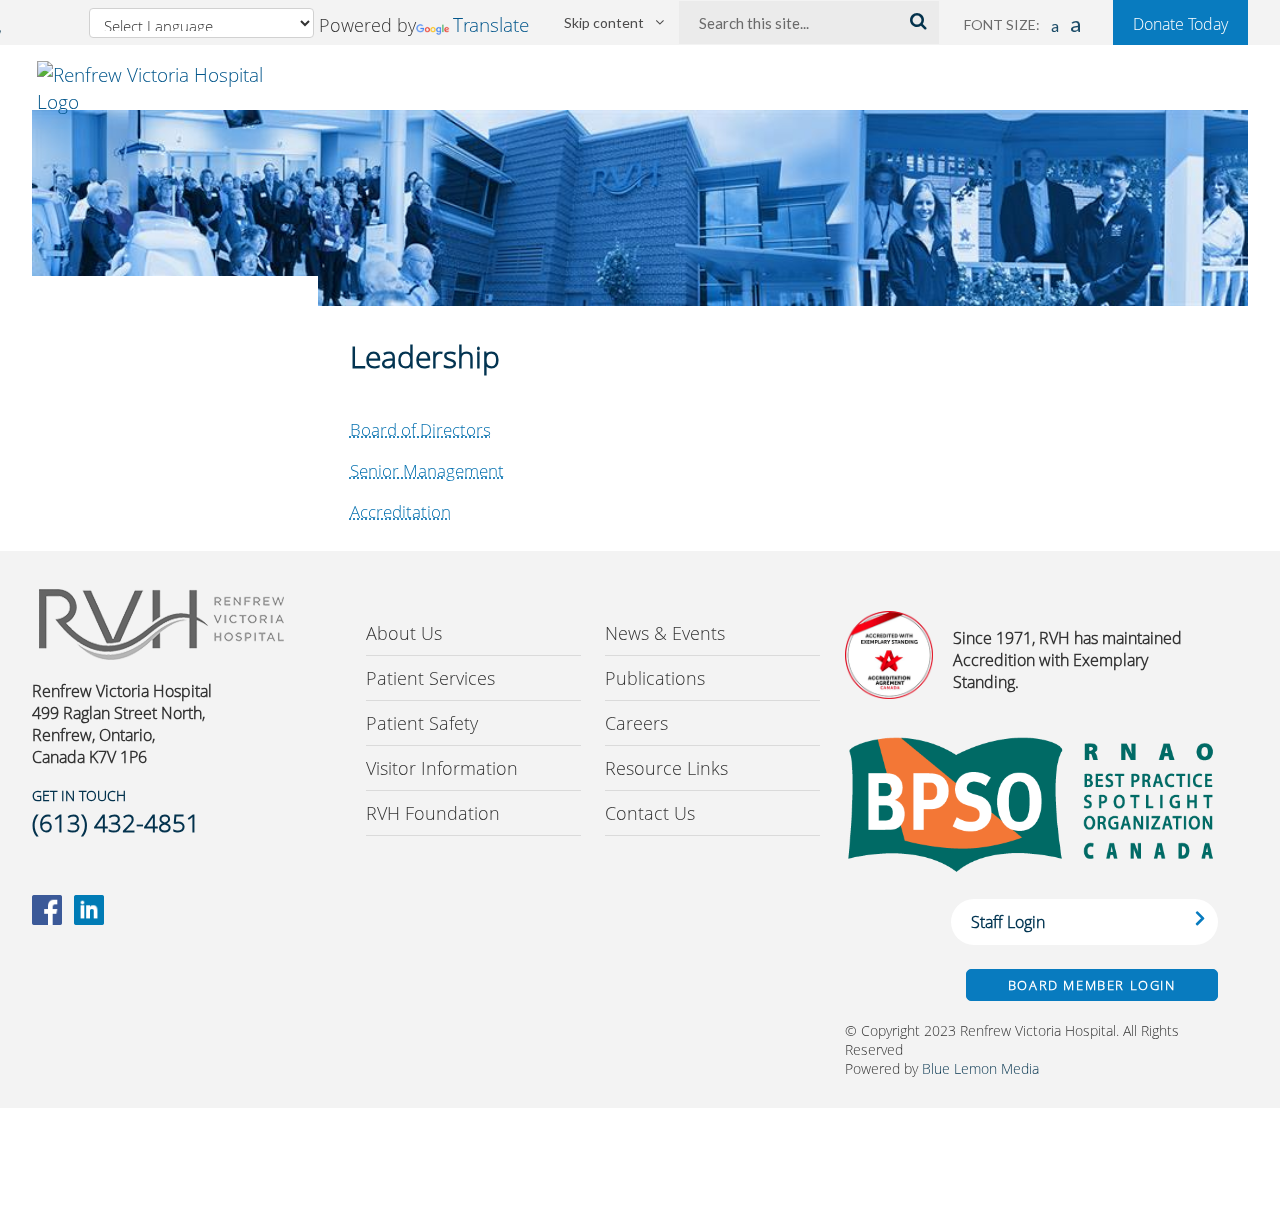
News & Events (665, 633)
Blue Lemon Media (980, 1068)
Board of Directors (420, 429)
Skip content (604, 22)
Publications (655, 678)
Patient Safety (422, 723)
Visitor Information (442, 768)
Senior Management (427, 470)
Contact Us (650, 813)
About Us (404, 633)
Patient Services (430, 678)
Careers (636, 723)
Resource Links (666, 768)
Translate (491, 24)
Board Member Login (1092, 985)
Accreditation (400, 511)
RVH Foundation (433, 813)
